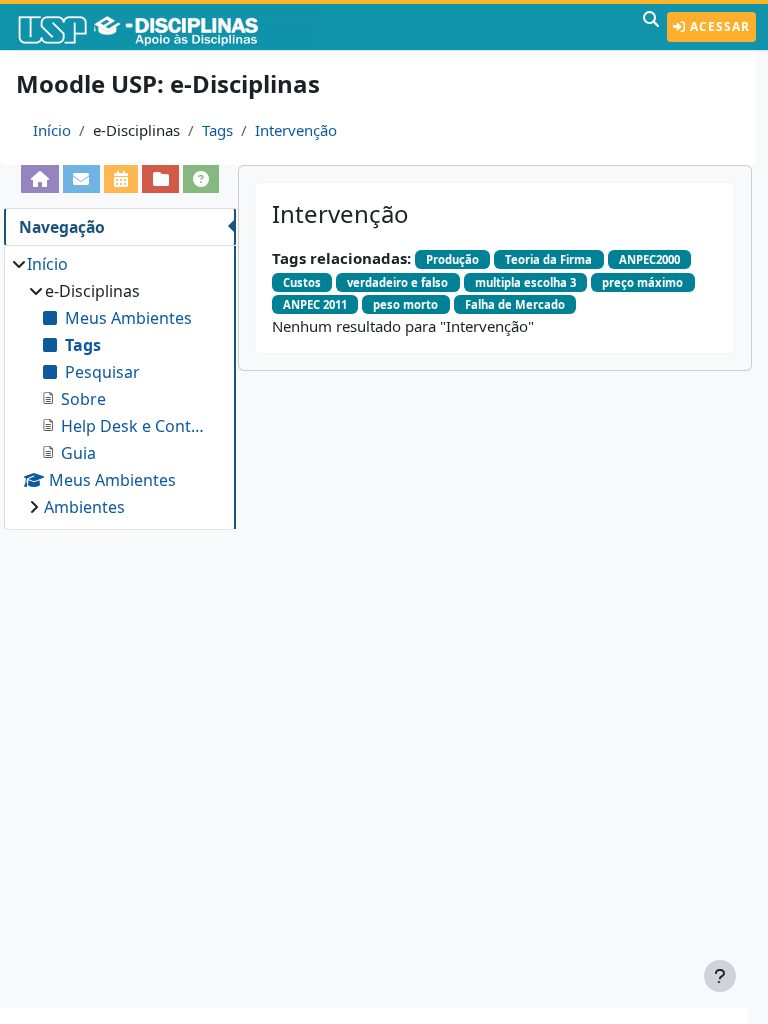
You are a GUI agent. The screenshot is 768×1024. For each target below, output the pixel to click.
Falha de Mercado (515, 304)
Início (52, 130)
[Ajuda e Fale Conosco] (201, 178)
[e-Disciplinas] (168, 27)
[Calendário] (121, 178)
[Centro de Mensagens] (81, 178)
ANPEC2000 (649, 259)
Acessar (718, 26)
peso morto (405, 304)
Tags (217, 130)
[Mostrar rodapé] (720, 976)
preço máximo (642, 282)
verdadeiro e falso (397, 282)
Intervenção (296, 130)
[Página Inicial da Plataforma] (40, 178)
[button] (651, 27)
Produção (452, 259)
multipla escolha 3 (525, 282)
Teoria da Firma (548, 259)
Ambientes (84, 507)
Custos (302, 282)
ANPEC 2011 (315, 304)
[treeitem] (119, 385)
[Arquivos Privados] (160, 178)
